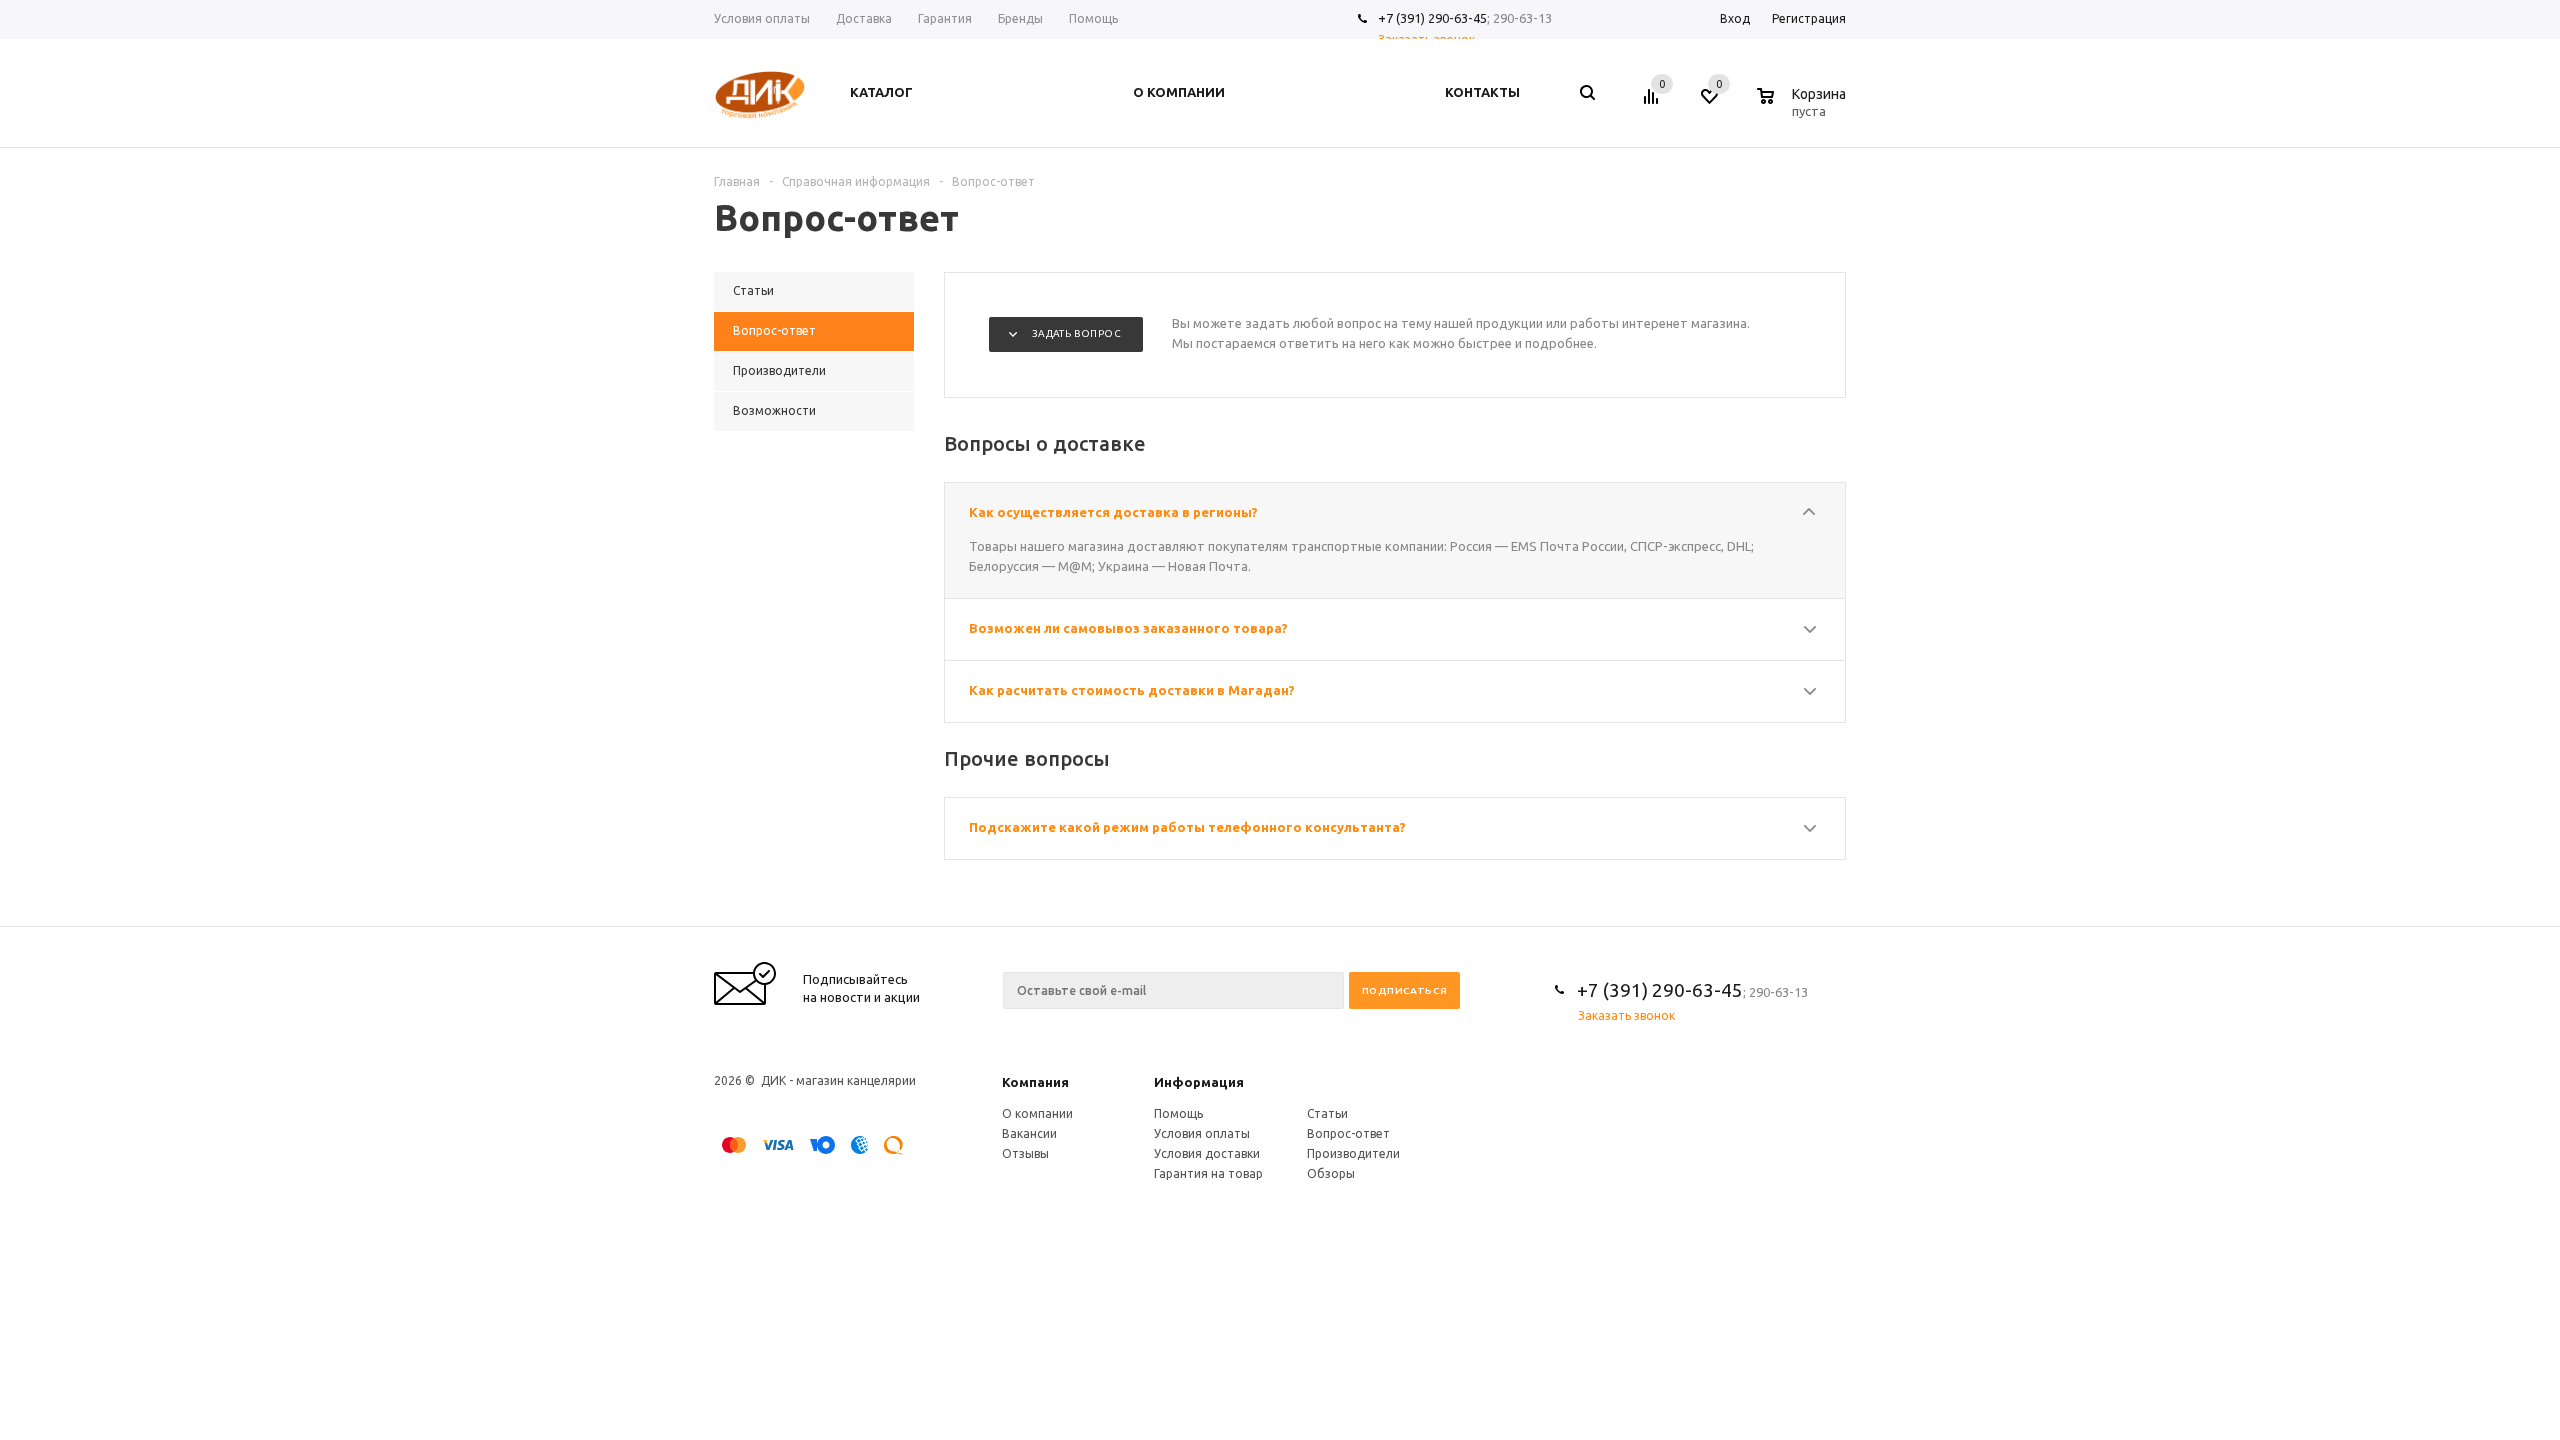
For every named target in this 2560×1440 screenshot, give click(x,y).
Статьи (1327, 1113)
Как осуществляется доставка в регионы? (1113, 512)
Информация (1199, 1082)
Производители (1353, 1153)
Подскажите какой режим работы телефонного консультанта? (1187, 827)
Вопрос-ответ (1348, 1133)
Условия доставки (1207, 1153)
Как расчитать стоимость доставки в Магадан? (1132, 690)
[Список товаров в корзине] (1804, 108)
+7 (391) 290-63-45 (1432, 18)
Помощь (1178, 1113)
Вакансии (1029, 1133)
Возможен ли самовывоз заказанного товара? (1128, 628)
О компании (1037, 1113)
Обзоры (1331, 1173)
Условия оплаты (1202, 1133)
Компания (1035, 1082)
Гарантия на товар (1208, 1173)
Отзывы (1025, 1153)
